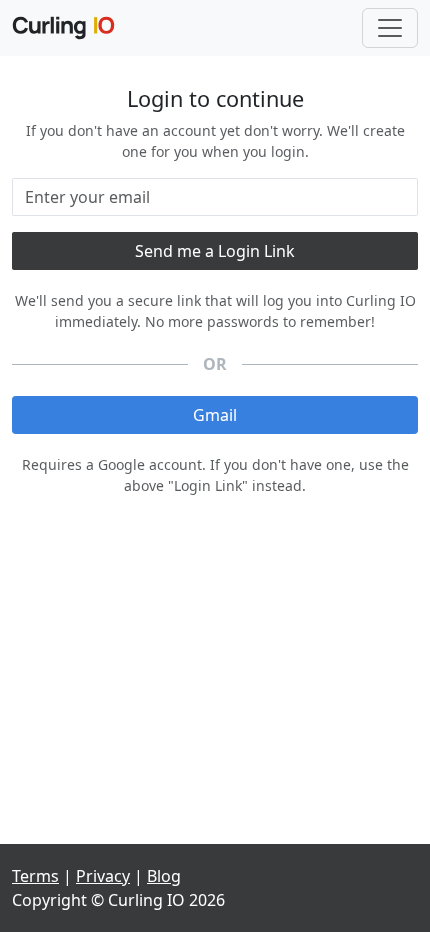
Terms (35, 876)
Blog (164, 876)
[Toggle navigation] (390, 28)
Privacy (103, 876)
